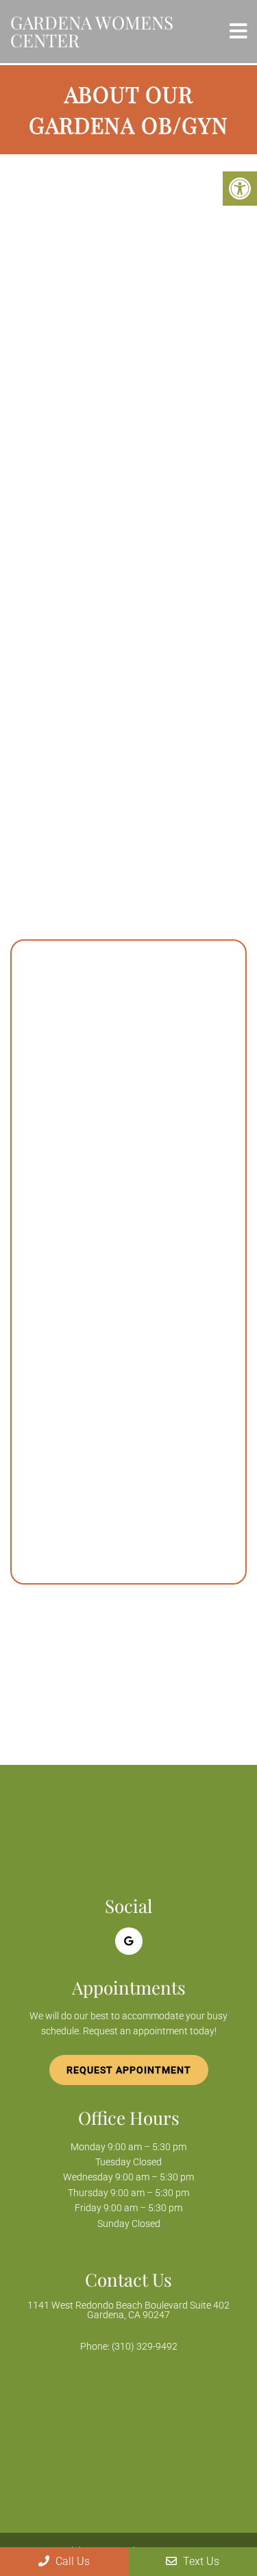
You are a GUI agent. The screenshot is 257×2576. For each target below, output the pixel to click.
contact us (185, 674)
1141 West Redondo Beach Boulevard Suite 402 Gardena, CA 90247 (128, 2310)
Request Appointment (129, 2070)
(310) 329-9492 (110, 694)
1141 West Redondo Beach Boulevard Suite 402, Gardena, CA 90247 (122, 1470)
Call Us (71, 2561)
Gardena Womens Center (92, 31)
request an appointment (86, 674)
